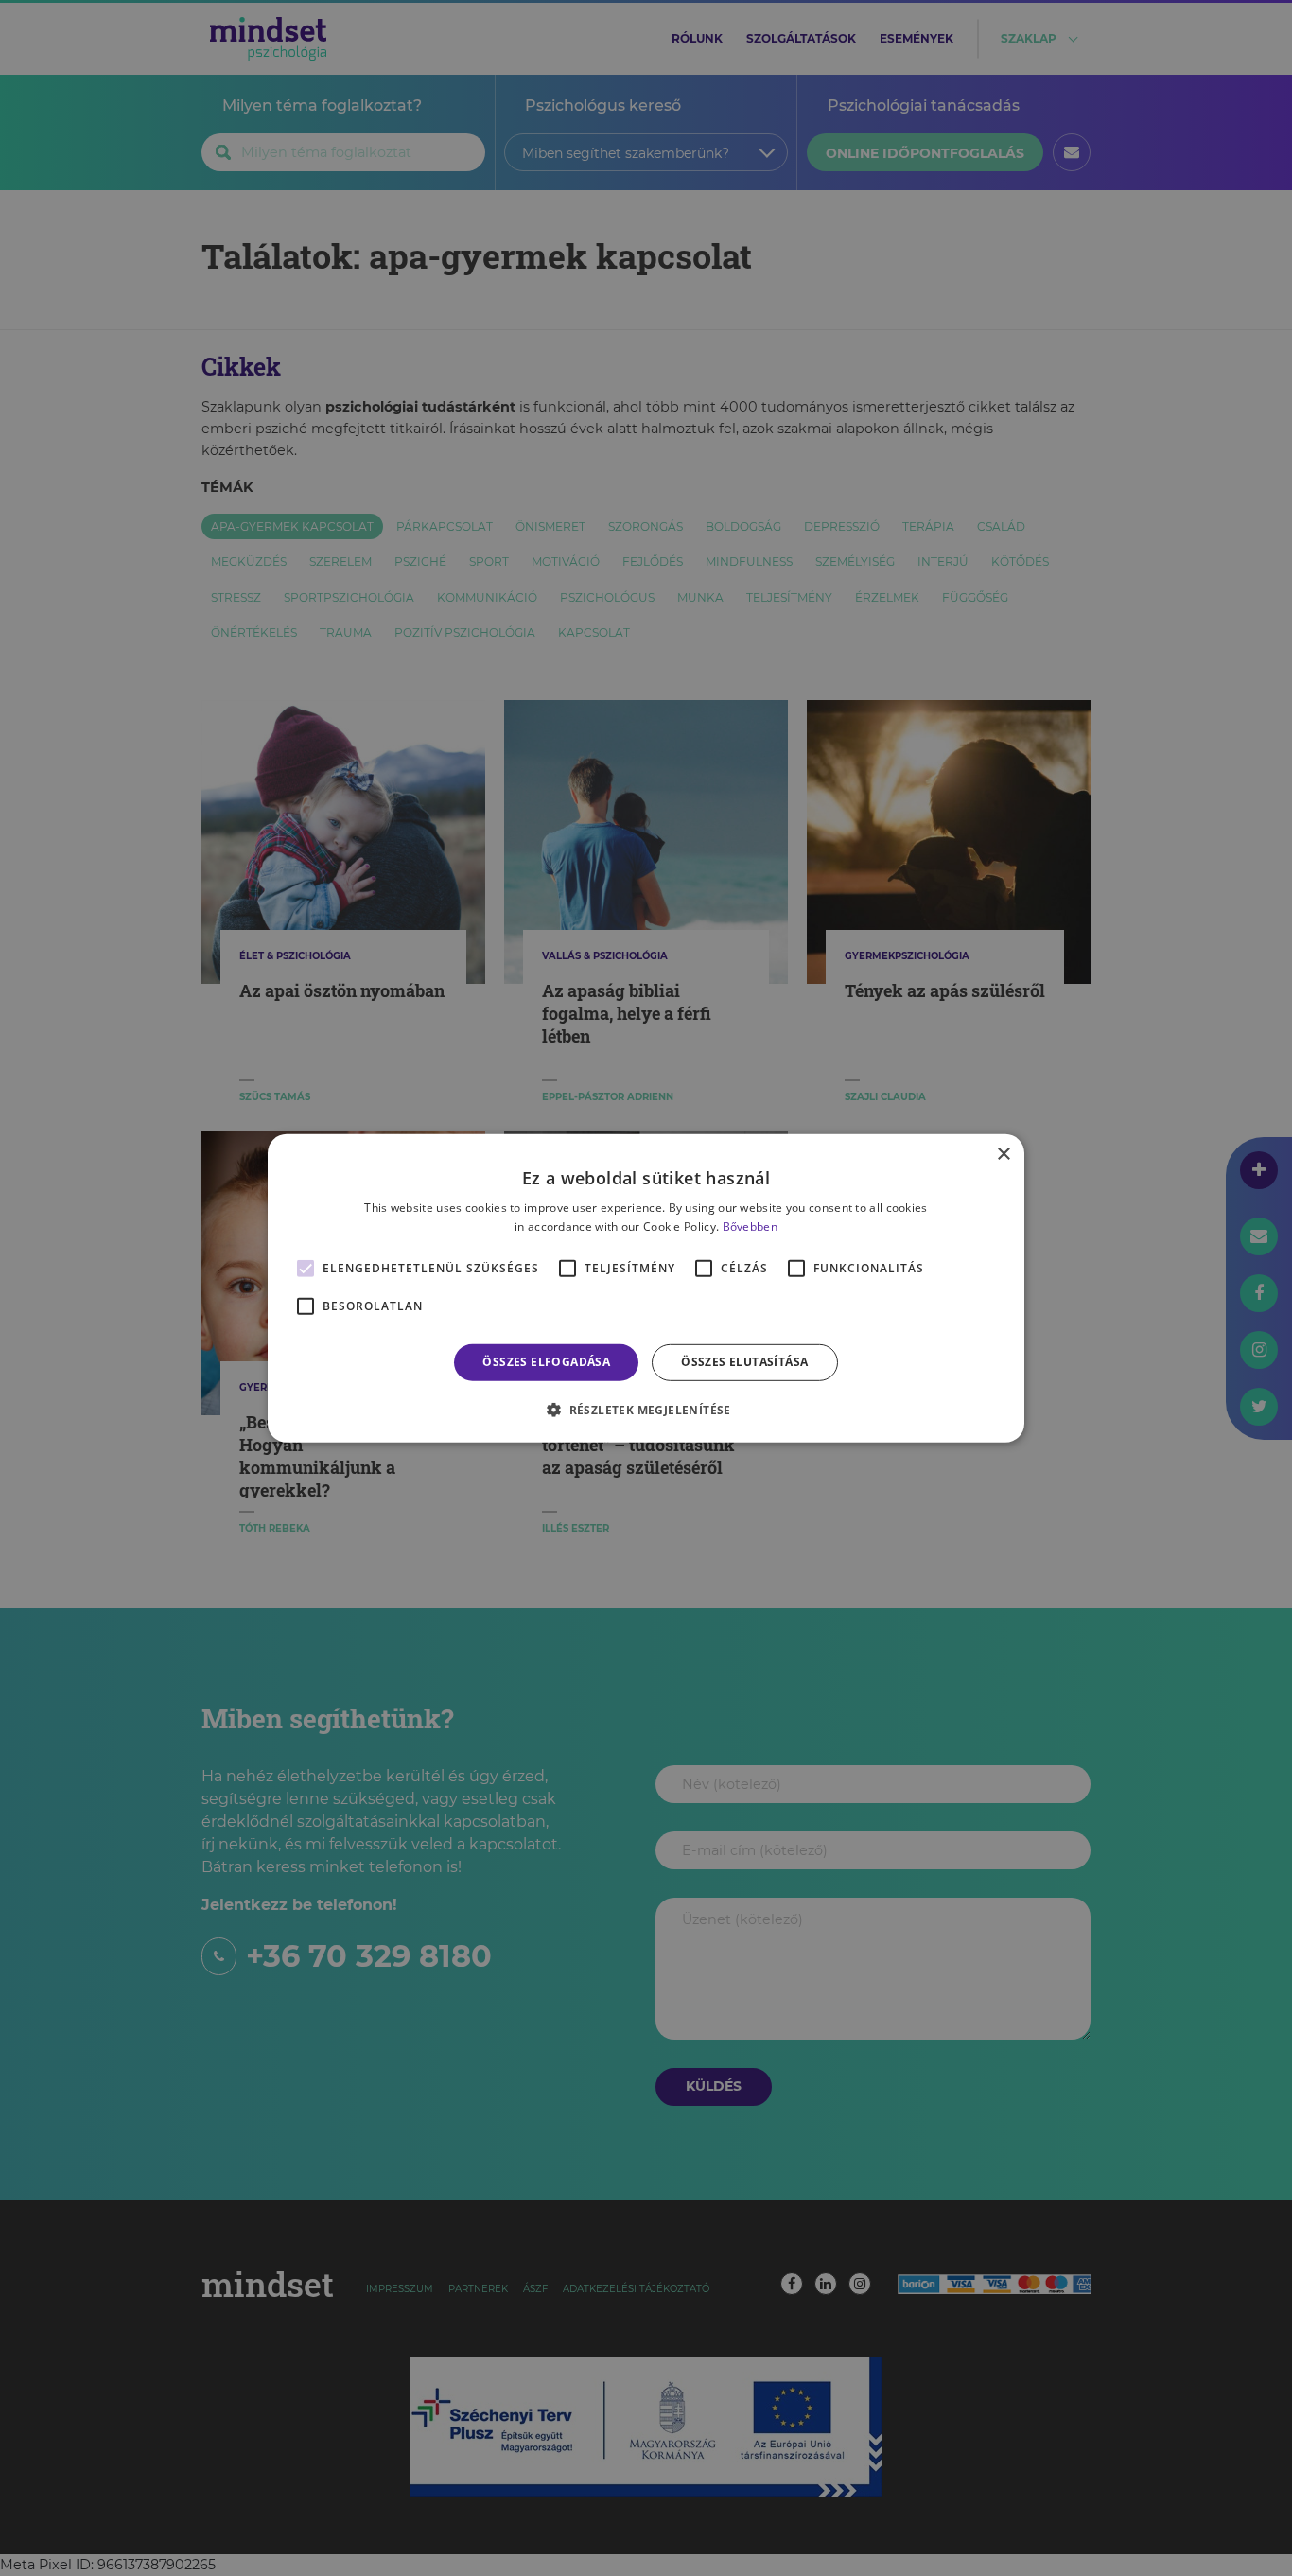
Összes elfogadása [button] (546, 1362)
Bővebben (750, 1227)
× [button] (1003, 1154)
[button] (646, 1410)
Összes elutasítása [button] (744, 1362)
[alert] (646, 1288)
